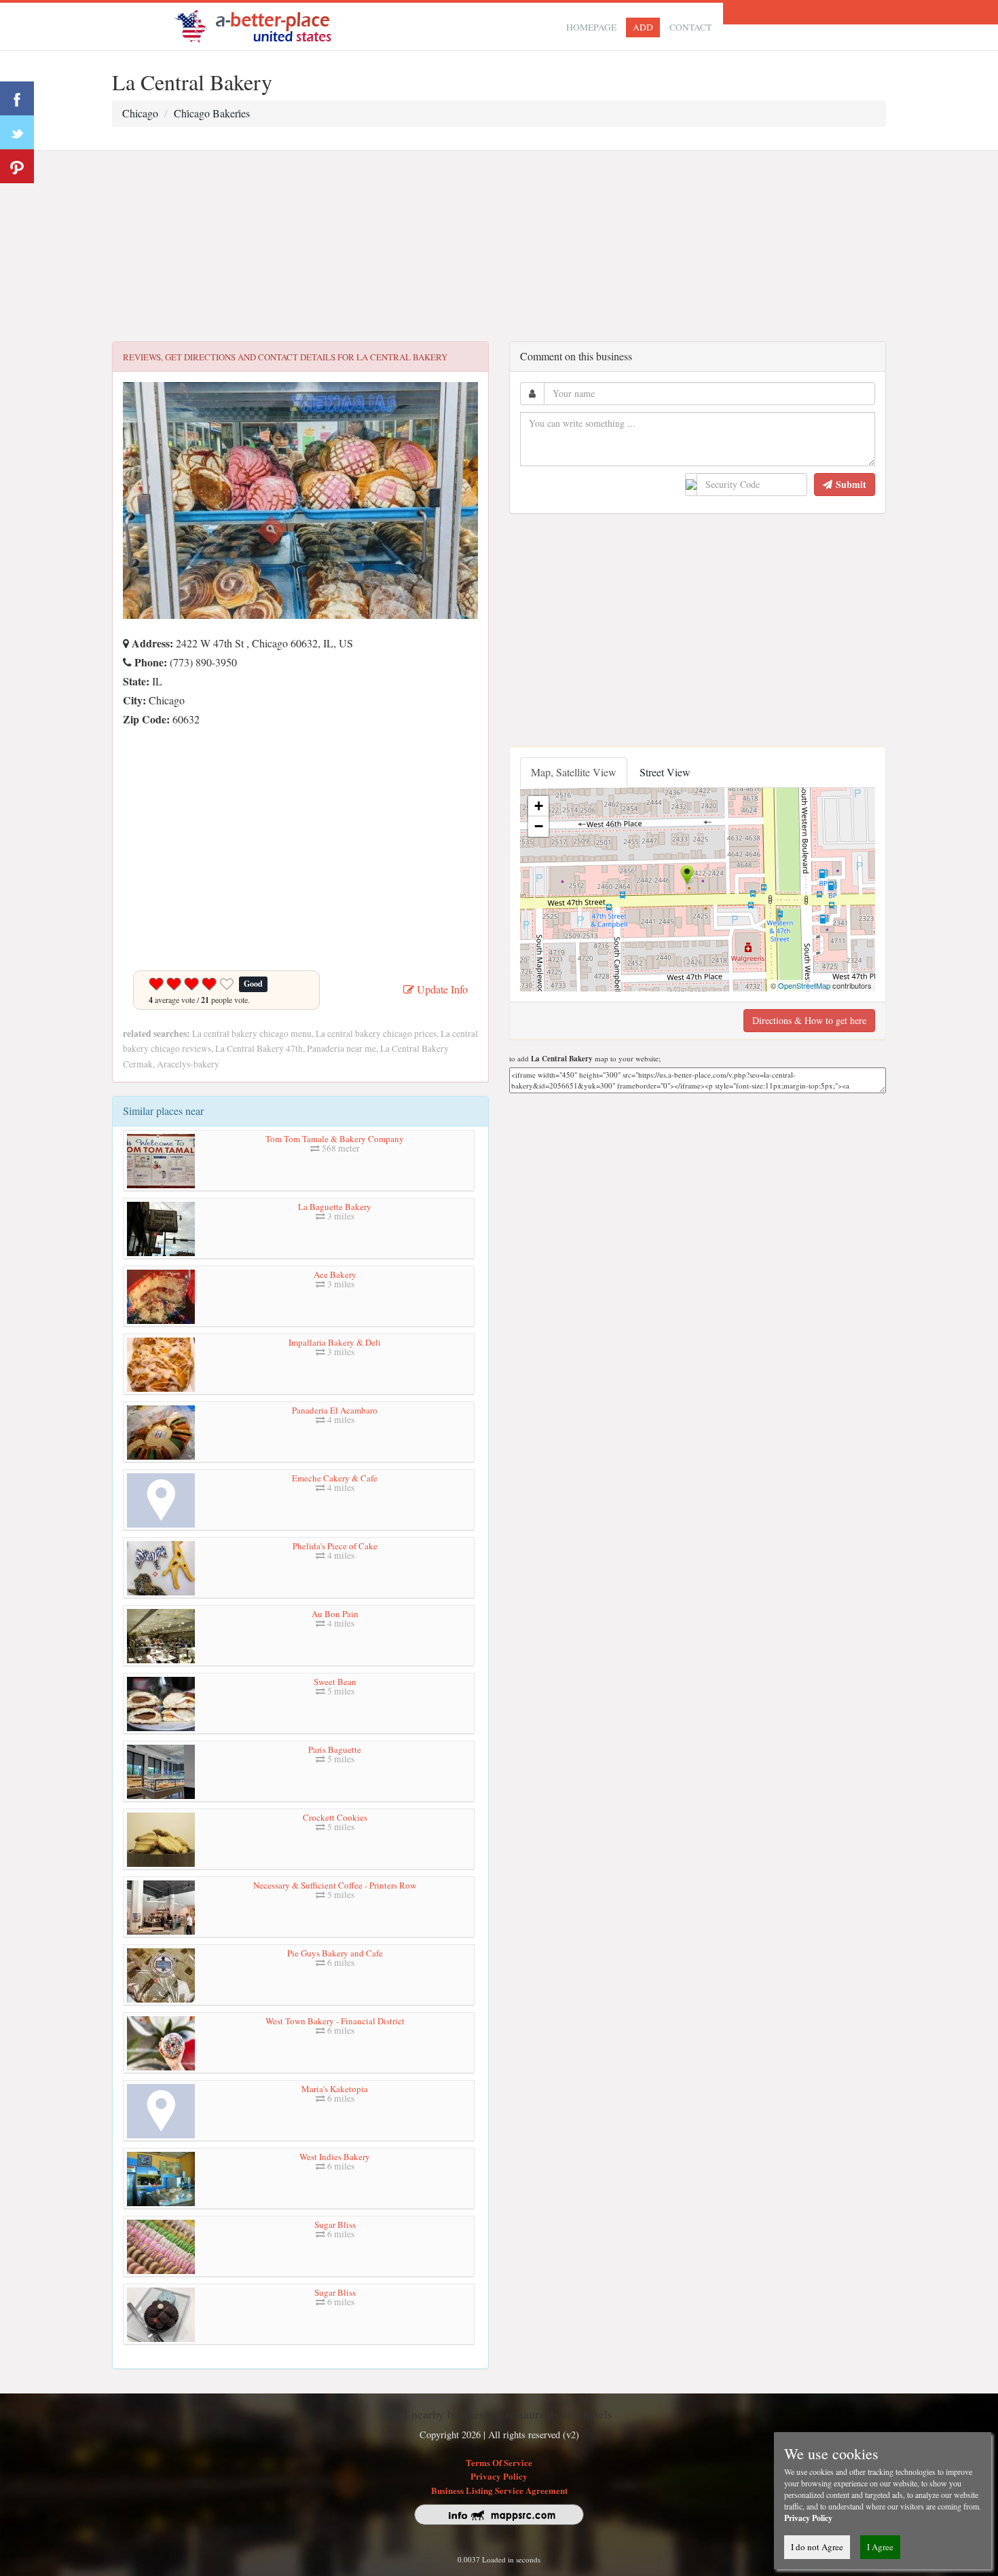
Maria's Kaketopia (335, 2089)
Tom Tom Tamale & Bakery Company (335, 1139)
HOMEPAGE (591, 27)
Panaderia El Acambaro (335, 1410)
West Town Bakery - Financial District (335, 2021)
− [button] (539, 826)
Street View (665, 772)
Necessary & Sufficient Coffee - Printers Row (335, 1885)
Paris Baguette (335, 1749)
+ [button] (539, 806)
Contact (690, 27)
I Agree (880, 2547)
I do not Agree (817, 2547)
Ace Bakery (335, 1274)
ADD (643, 27)
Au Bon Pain (335, 1614)
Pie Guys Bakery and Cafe (335, 1953)
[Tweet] (17, 132)
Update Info (441, 989)
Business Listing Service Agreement (499, 2490)
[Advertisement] (499, 246)
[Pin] (17, 166)
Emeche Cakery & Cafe (335, 1478)
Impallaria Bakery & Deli (335, 1342)
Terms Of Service (499, 2462)
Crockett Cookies (335, 1817)
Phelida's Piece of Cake (335, 1546)
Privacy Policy (499, 2476)
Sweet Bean (335, 1682)
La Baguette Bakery (335, 1207)
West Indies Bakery (335, 2157)
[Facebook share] (17, 98)
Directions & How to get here (809, 1020)
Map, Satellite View (574, 772)
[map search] (262, 25)
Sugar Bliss (335, 2224)
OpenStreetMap (804, 985)
